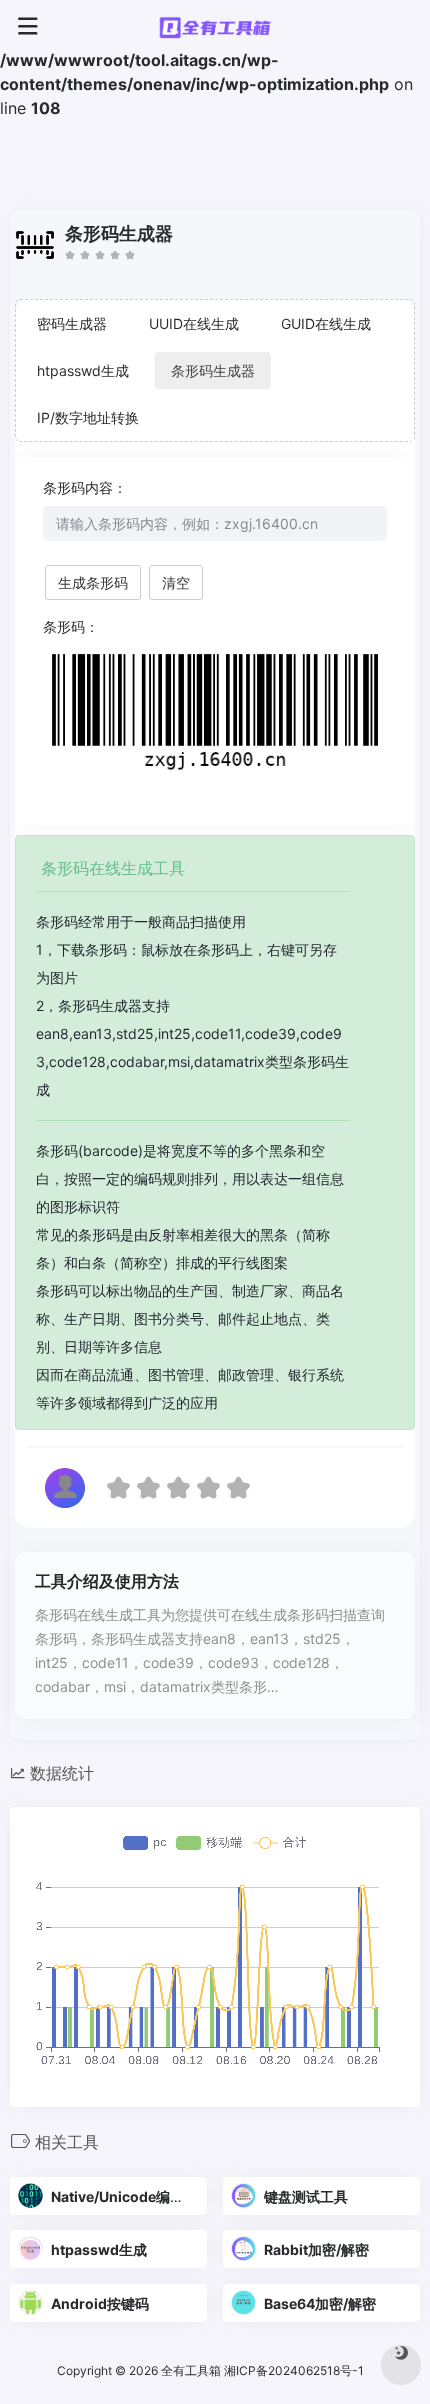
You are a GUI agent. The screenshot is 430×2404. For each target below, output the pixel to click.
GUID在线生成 (326, 323)
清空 (176, 582)
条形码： (71, 626)
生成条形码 (93, 582)
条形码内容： (85, 487)
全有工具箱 (191, 2370)
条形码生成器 (213, 370)
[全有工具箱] (215, 27)
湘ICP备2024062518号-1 (295, 2370)
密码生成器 (72, 323)
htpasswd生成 (83, 370)
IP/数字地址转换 (88, 417)
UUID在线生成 (194, 323)
